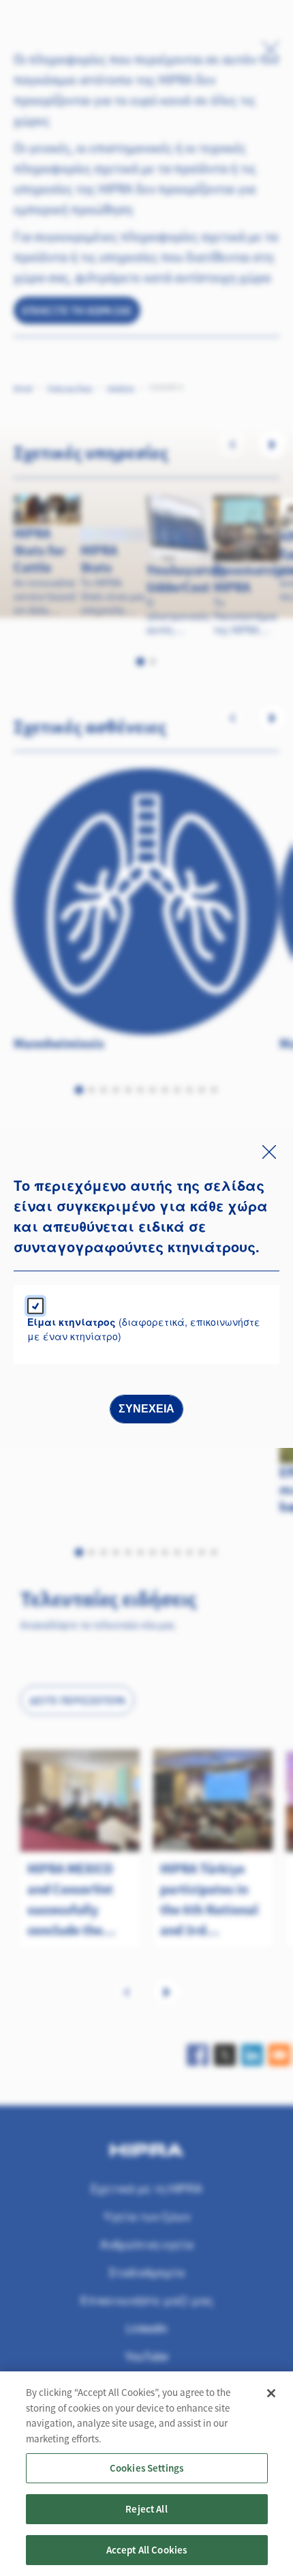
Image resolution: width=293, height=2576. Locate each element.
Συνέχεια (146, 1409)
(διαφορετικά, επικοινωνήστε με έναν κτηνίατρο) (144, 1329)
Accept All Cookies (147, 2550)
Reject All (146, 2509)
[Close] (271, 2393)
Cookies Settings (146, 2468)
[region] (146, 2474)
